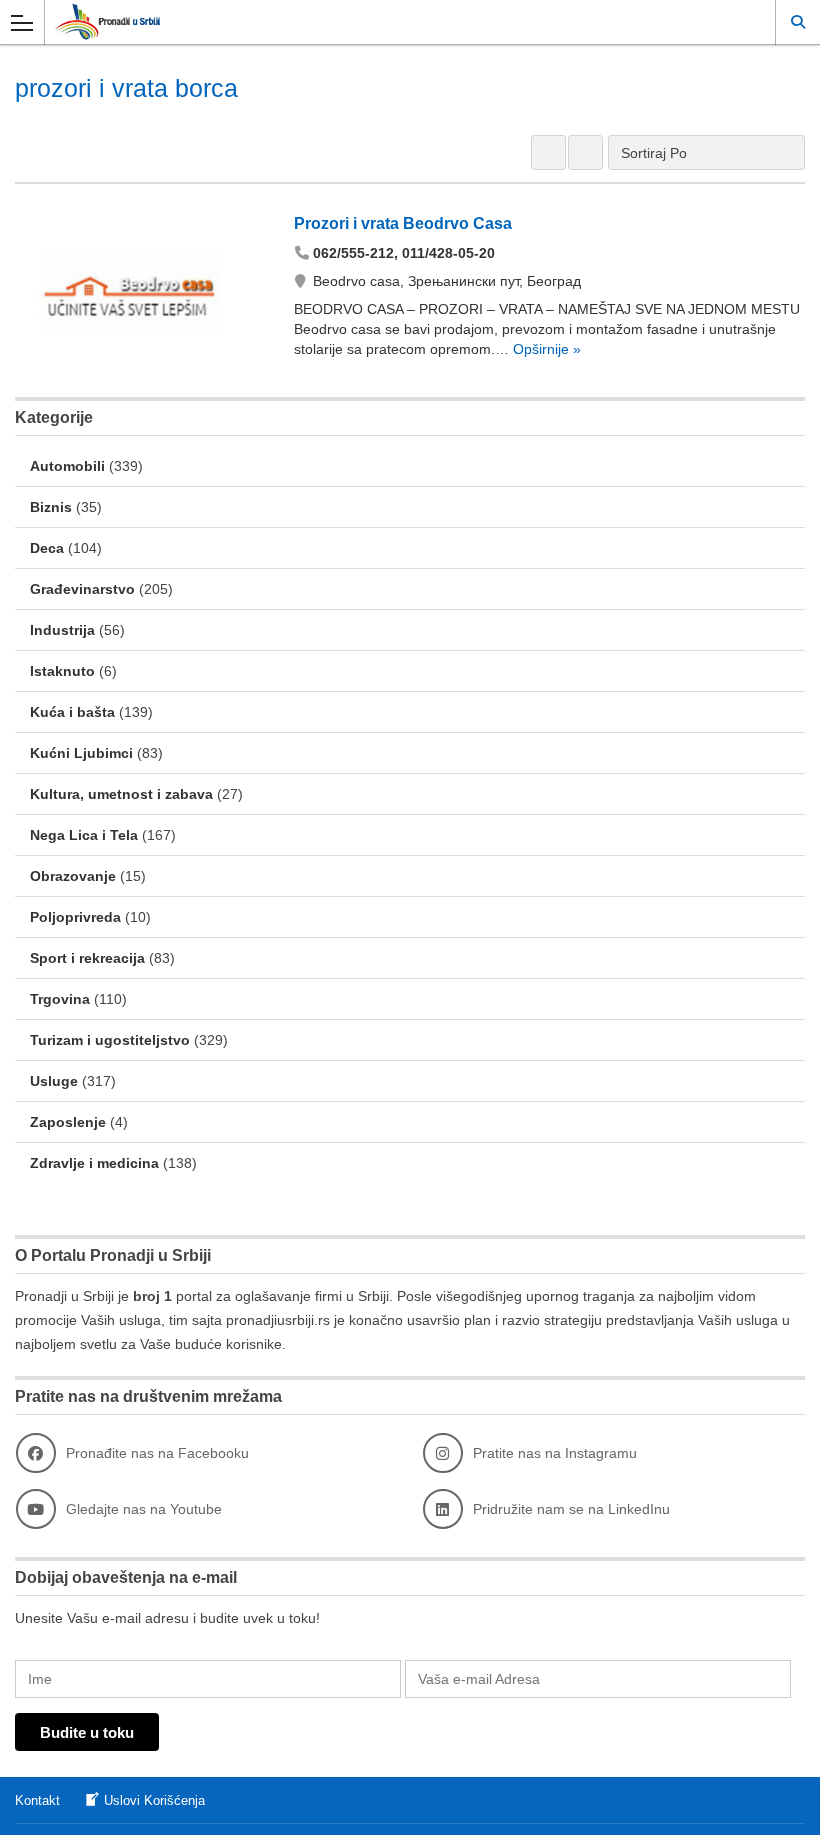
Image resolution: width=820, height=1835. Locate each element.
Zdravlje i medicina (94, 1163)
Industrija (62, 630)
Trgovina (60, 999)
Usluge (54, 1081)
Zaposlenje (68, 1122)
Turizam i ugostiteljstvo (110, 1040)
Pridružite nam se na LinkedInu (571, 1509)
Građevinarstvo (82, 589)
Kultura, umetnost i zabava (121, 794)
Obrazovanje (73, 876)
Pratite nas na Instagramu (555, 1453)
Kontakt (37, 1800)
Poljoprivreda (75, 917)
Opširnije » (545, 349)
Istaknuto (62, 671)
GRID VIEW (548, 152)
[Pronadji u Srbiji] (391, 21)
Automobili (67, 466)
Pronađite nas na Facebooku (157, 1453)
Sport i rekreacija (87, 958)
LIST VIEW (585, 152)
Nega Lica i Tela (84, 835)
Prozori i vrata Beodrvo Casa (403, 223)
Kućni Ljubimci (81, 753)
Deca (47, 548)
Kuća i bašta (72, 712)
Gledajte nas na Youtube (144, 1509)
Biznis (51, 507)
